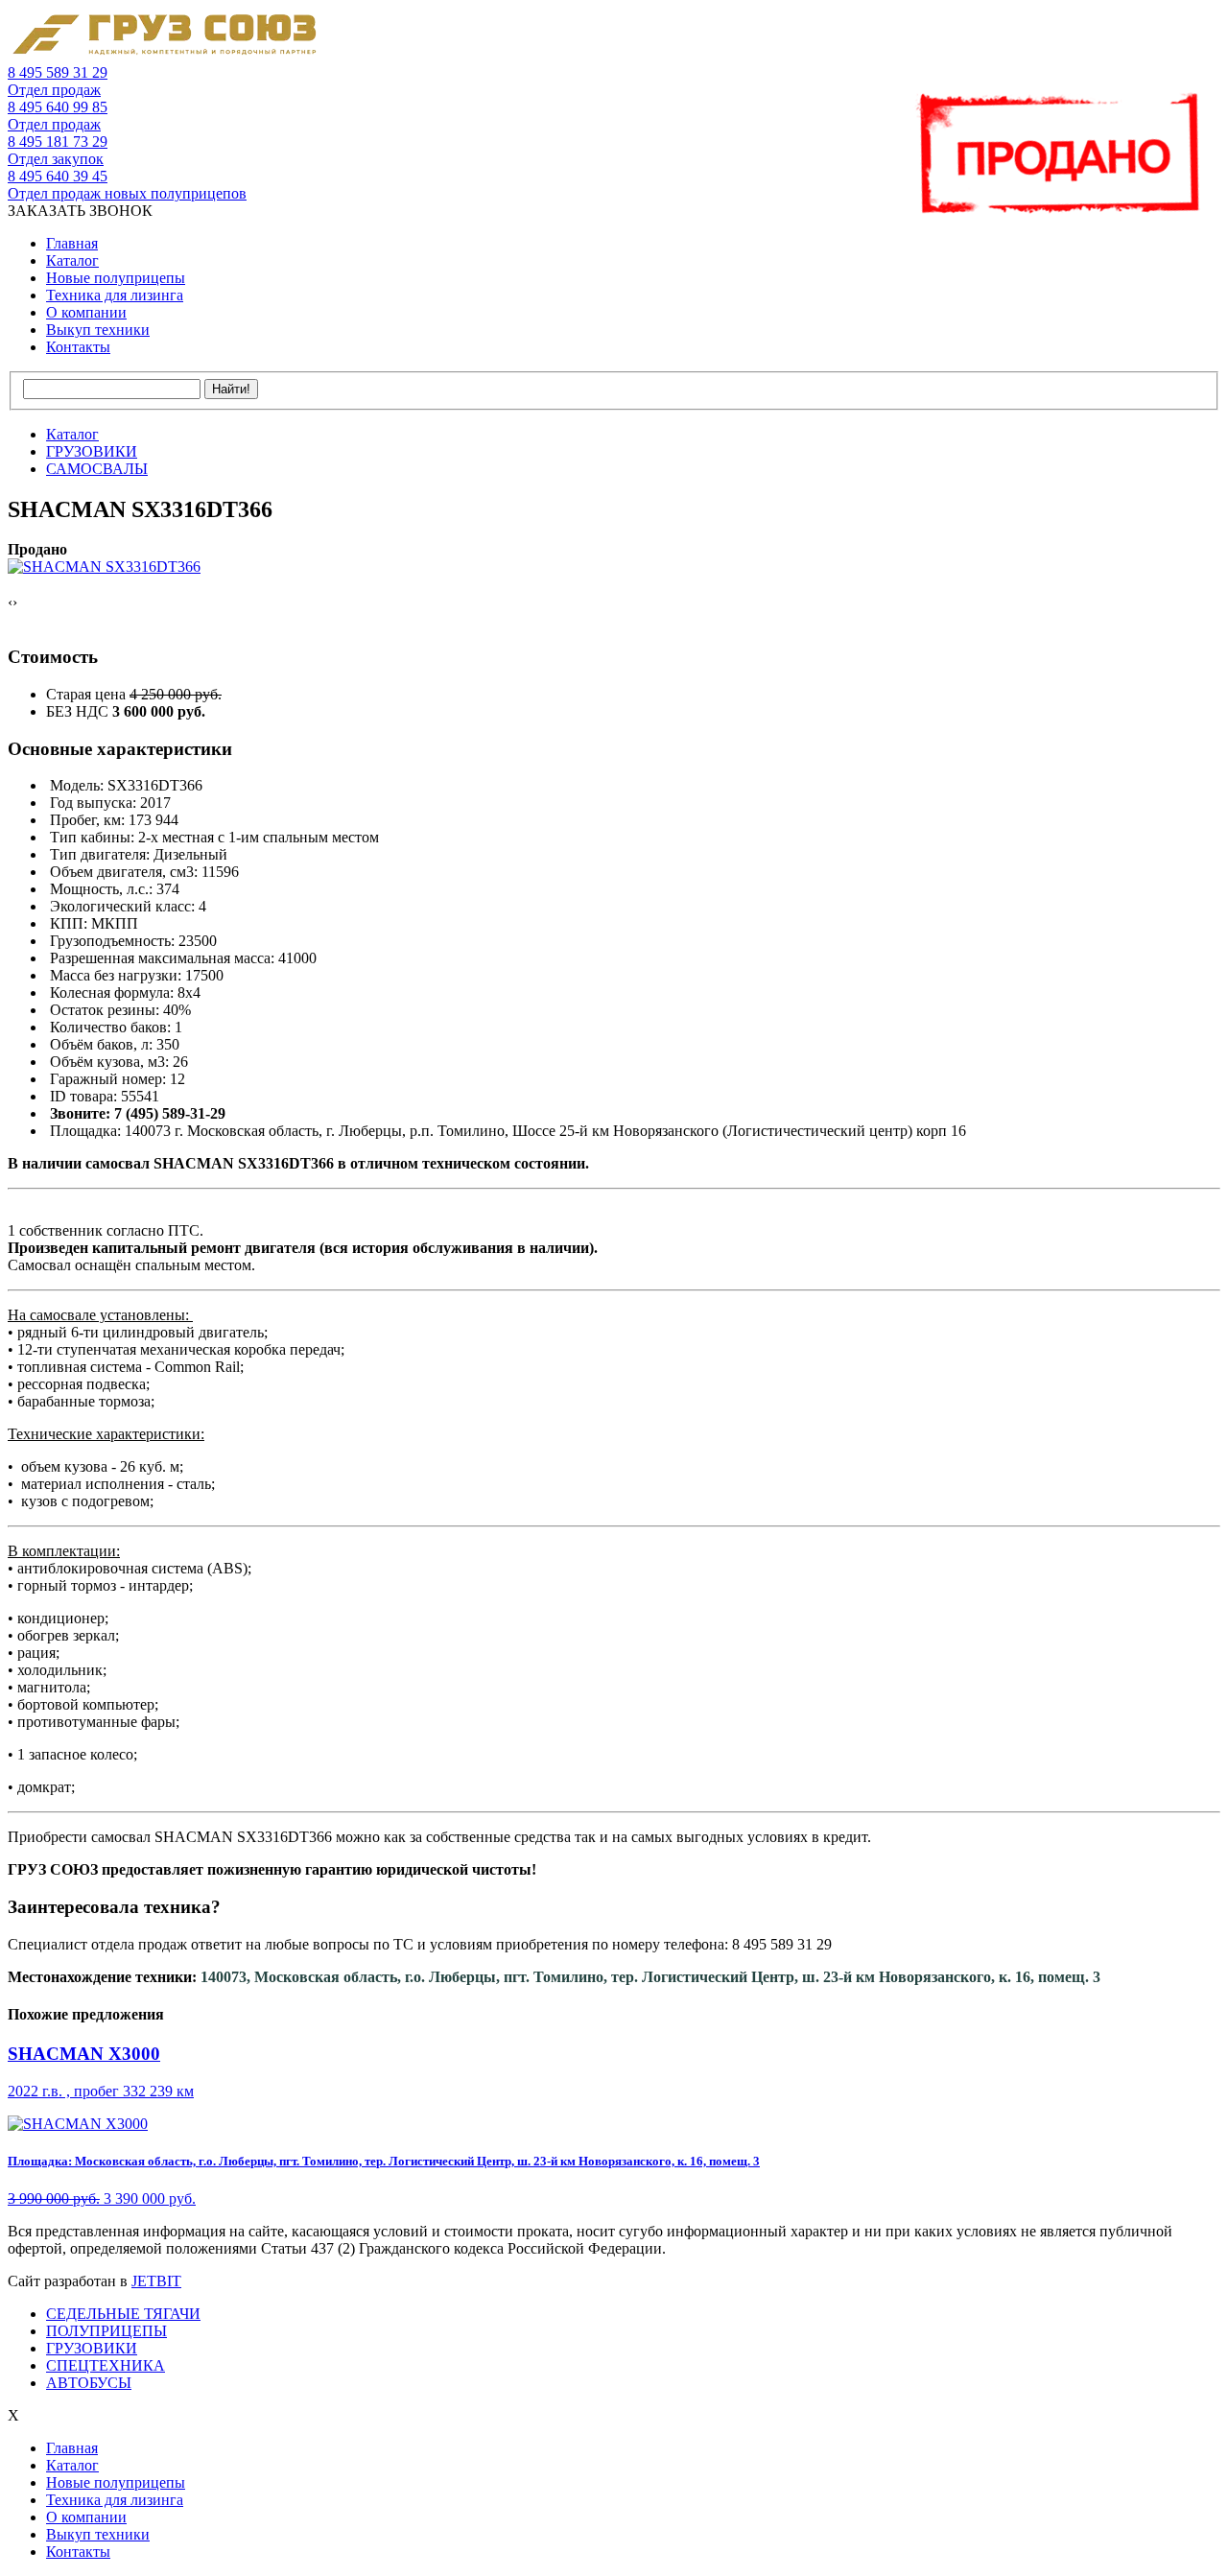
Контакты (78, 347)
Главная (72, 243)
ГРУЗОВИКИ (92, 2348)
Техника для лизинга (115, 295)
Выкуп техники (98, 330)
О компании (86, 312)
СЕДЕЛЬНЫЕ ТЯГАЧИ (123, 2314)
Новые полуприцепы (116, 278)
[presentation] (10, 603)
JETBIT (156, 2281)
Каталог (72, 260)
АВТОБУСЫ (89, 2383)
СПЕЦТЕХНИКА (106, 2365)
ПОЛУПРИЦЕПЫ (106, 2331)
